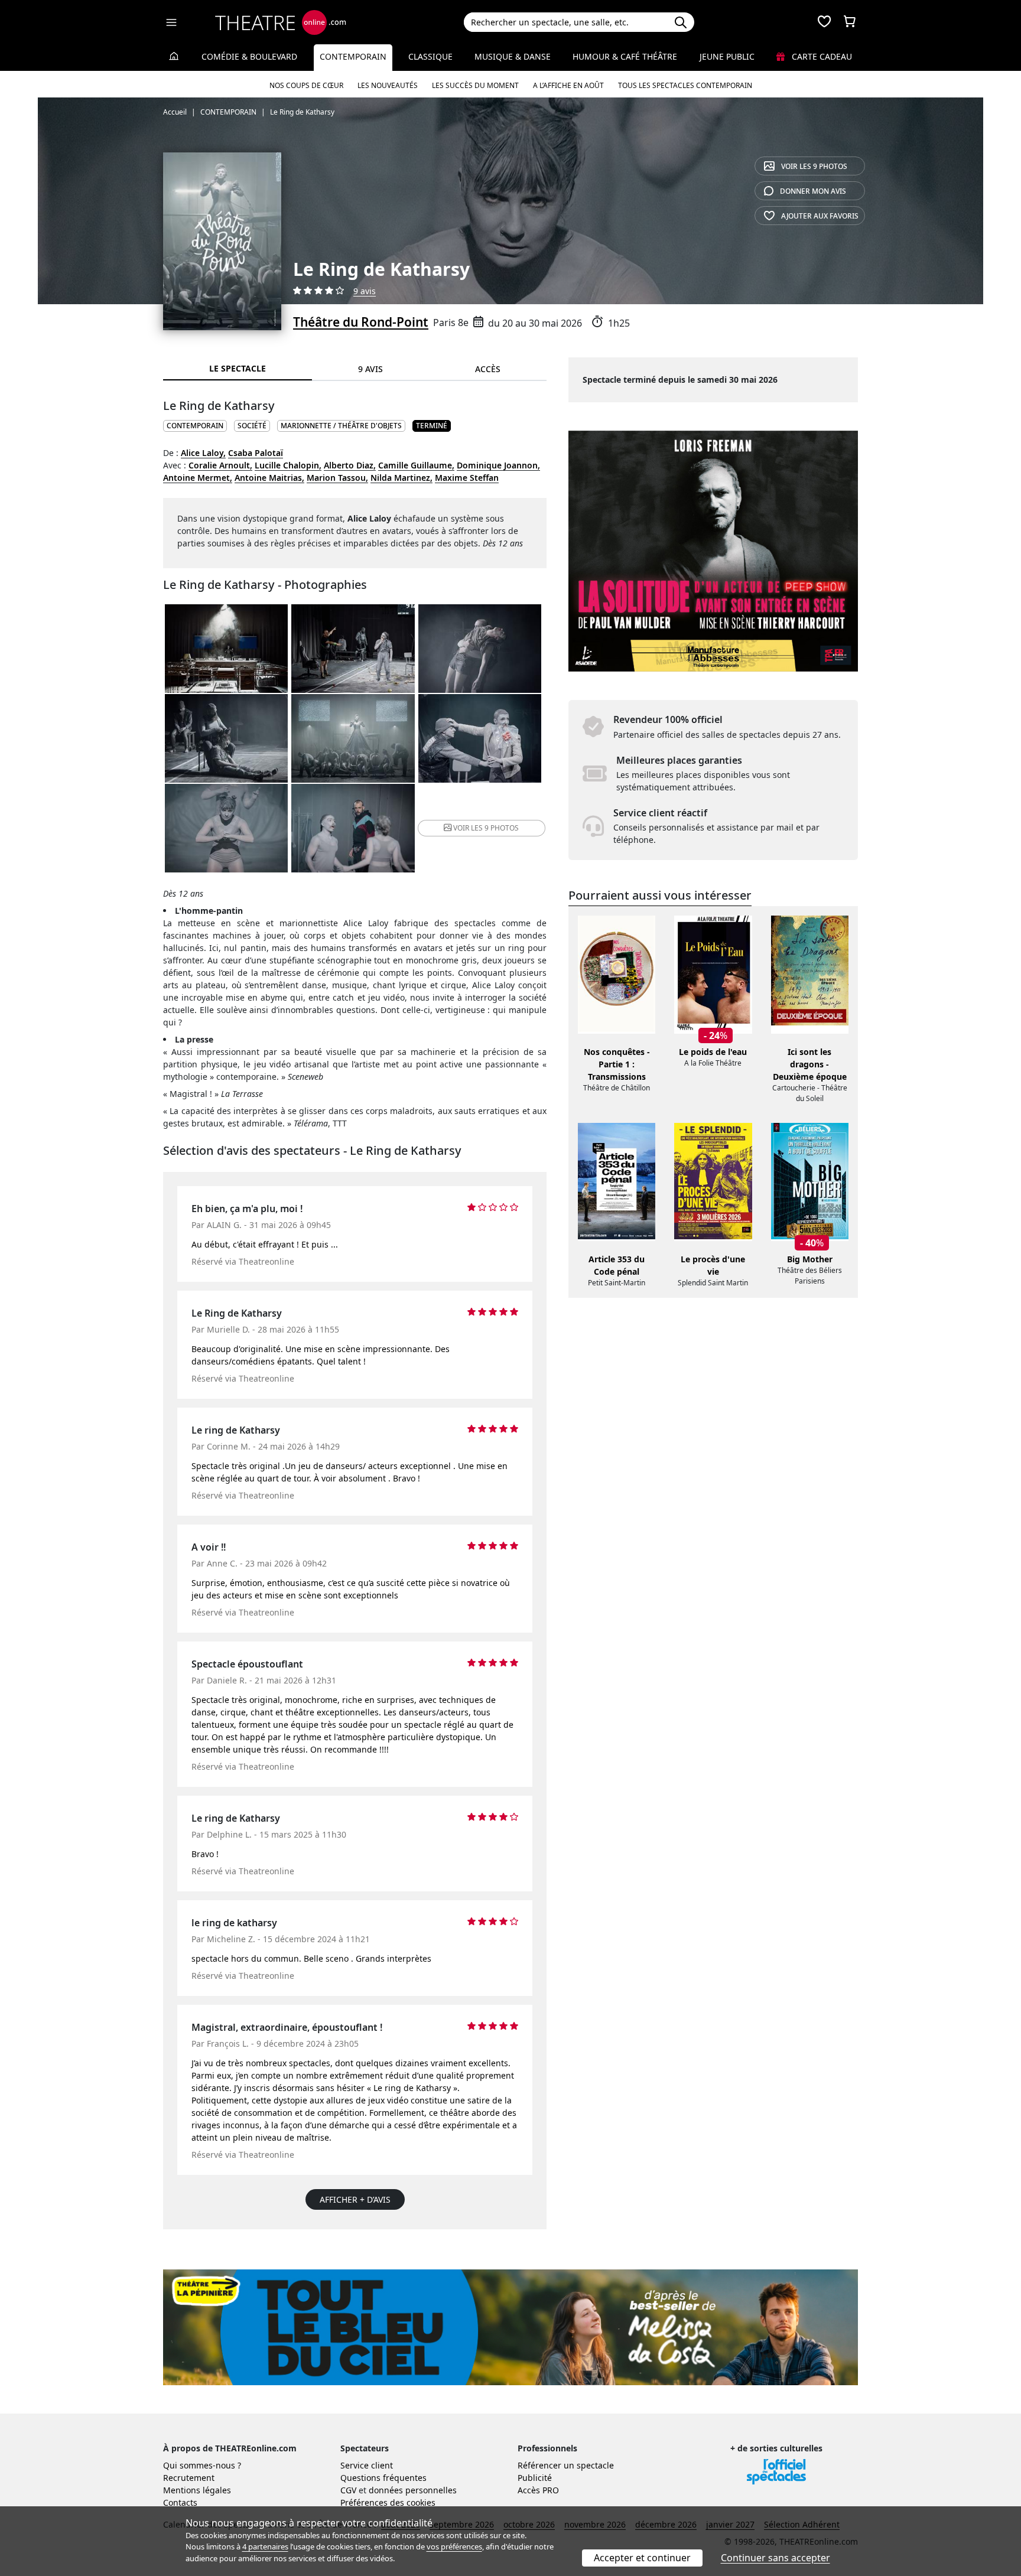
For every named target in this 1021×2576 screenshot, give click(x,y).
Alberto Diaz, (350, 465)
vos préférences (454, 2546)
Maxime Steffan (467, 478)
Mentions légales (197, 2490)
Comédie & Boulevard (249, 56)
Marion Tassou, (337, 478)
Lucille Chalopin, (288, 465)
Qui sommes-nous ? (202, 2465)
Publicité (535, 2478)
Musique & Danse (513, 56)
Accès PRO (538, 2490)
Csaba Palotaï (256, 453)
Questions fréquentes (383, 2478)
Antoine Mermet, (198, 478)
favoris (820, 216)
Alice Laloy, (203, 453)
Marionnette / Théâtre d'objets (341, 426)
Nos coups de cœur (306, 85)
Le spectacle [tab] (238, 368)
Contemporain (353, 56)
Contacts (180, 2502)
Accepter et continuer (642, 2558)
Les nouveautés (388, 85)
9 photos (814, 166)
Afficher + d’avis (355, 2199)
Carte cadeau (821, 56)
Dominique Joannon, (498, 465)
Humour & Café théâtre (625, 56)
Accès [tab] (488, 369)
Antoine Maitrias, (269, 478)
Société (252, 426)
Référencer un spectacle (566, 2465)
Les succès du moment (475, 85)
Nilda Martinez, (401, 478)
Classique (430, 56)
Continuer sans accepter (775, 2558)
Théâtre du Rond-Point (361, 322)
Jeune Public (727, 56)
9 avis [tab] (370, 369)
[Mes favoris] (824, 22)
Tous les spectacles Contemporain (685, 85)
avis (813, 191)
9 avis (365, 291)
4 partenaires (265, 2546)
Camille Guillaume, (416, 465)
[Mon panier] (850, 22)
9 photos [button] (486, 828)
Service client (367, 2465)
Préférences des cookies (388, 2502)
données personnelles (413, 2490)
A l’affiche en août (568, 85)
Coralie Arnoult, (220, 465)
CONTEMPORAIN (195, 426)
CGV (348, 2490)
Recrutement (189, 2478)
